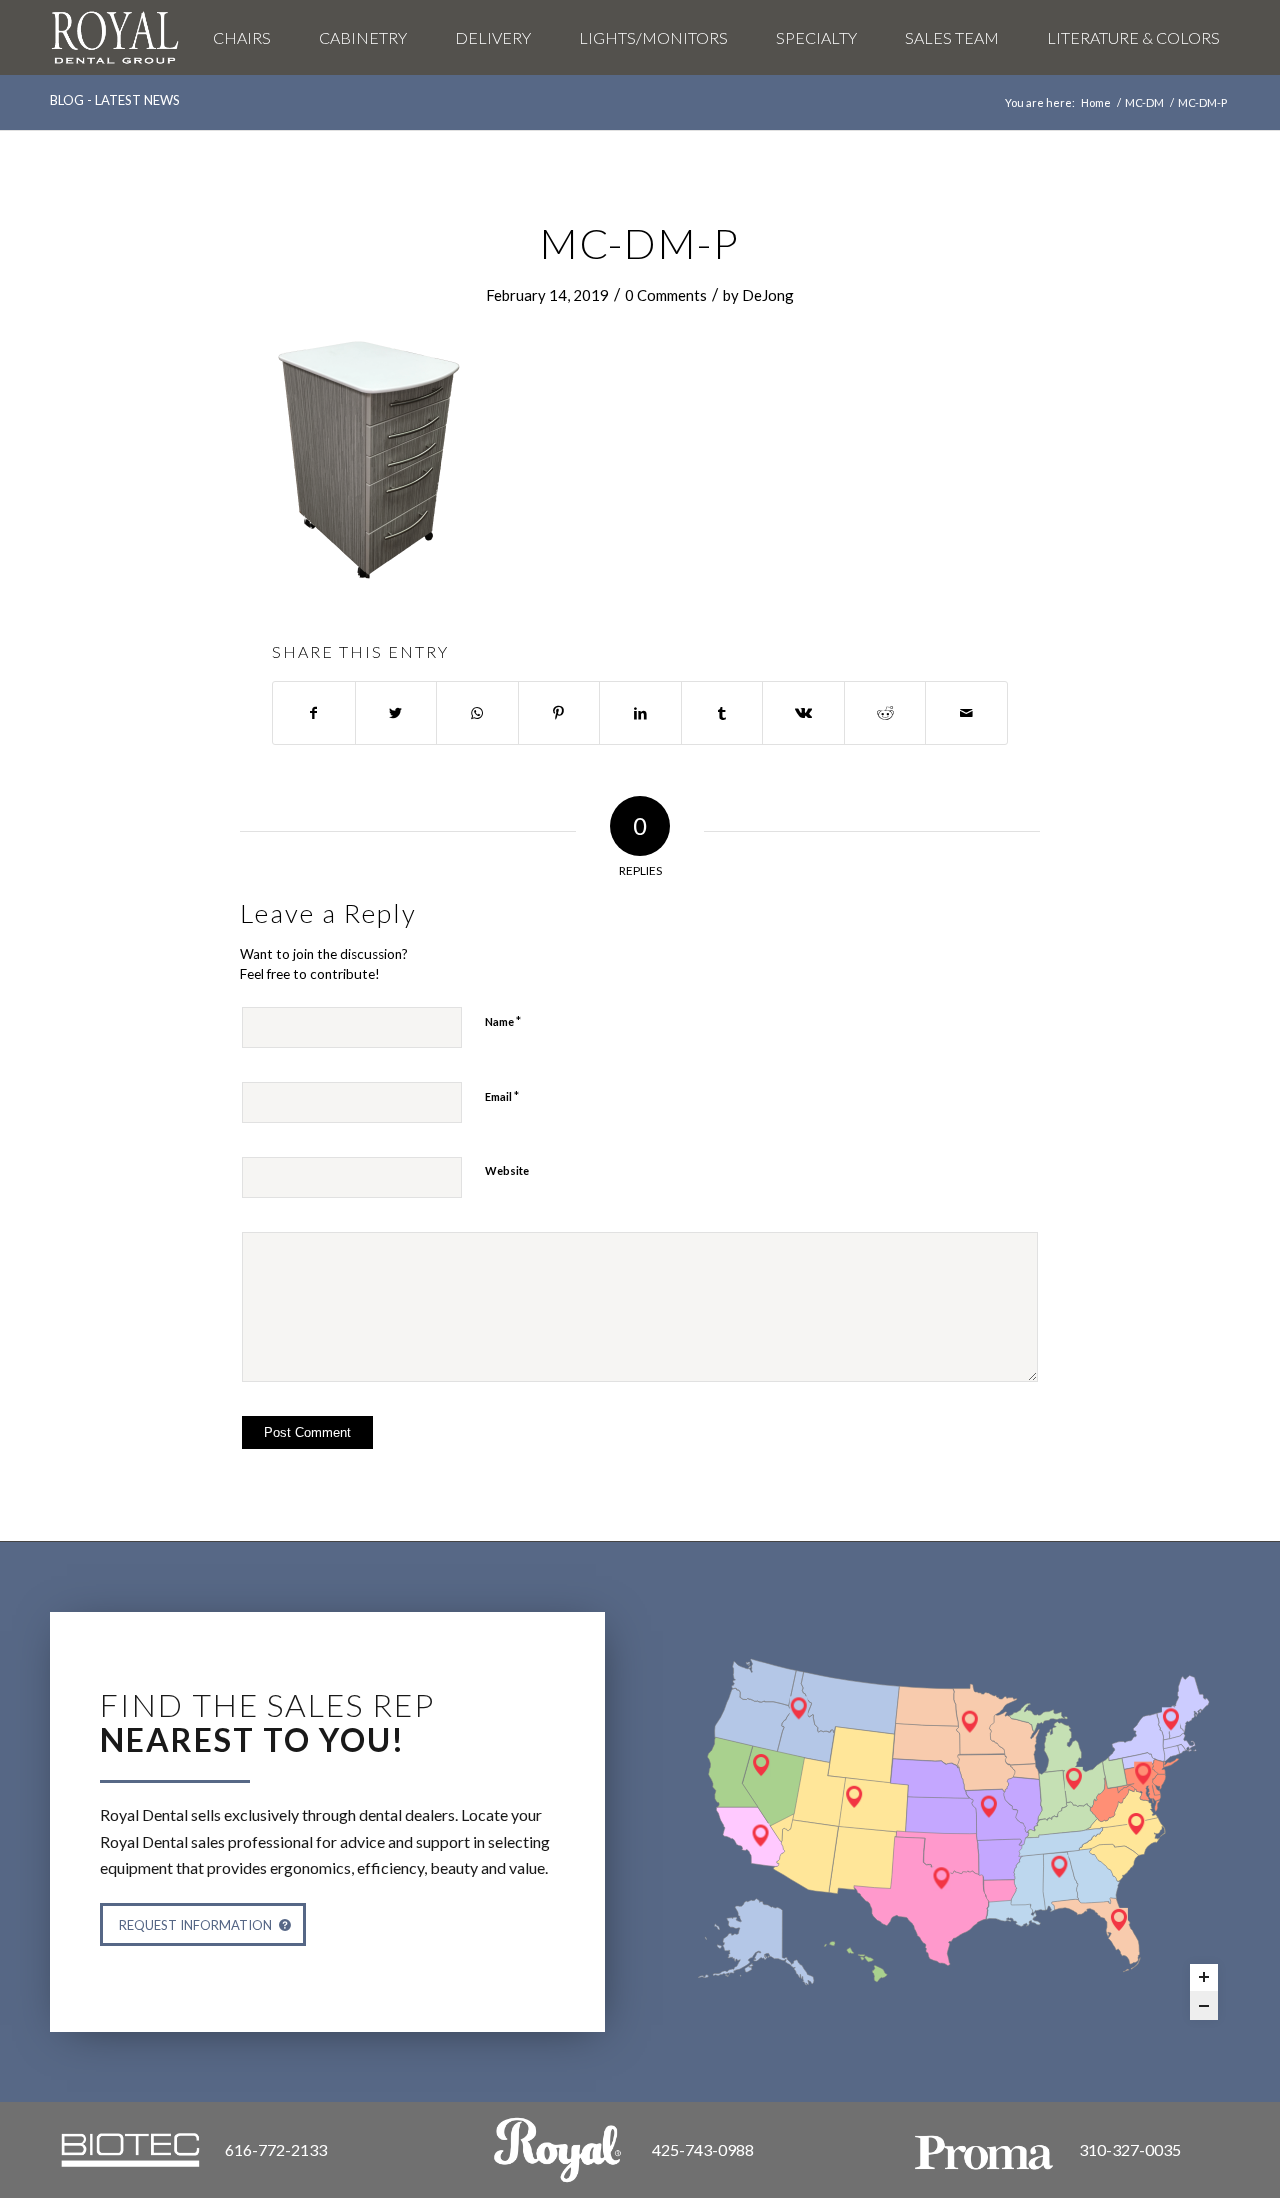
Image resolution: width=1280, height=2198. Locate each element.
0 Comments (666, 295)
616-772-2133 (276, 2149)
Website (507, 1170)
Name (503, 1021)
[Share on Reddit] (885, 713)
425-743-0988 (703, 2149)
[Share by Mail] (966, 713)
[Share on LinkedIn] (640, 713)
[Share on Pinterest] (559, 713)
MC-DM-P (640, 243)
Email (502, 1096)
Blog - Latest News (115, 100)
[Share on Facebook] (314, 713)
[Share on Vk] (803, 713)
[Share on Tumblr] (722, 713)
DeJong (768, 295)
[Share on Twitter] (396, 713)
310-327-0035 (1130, 2149)
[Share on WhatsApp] (477, 713)
